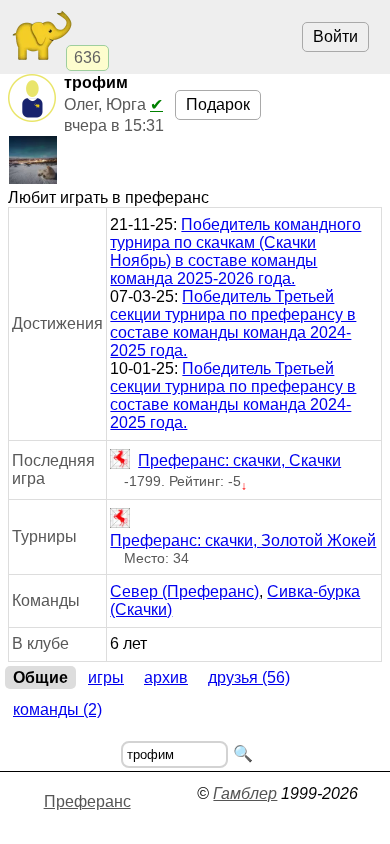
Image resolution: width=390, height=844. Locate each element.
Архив (166, 677)
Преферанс (87, 801)
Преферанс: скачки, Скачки (239, 460)
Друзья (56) (249, 677)
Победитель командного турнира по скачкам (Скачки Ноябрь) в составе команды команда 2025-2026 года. (235, 251)
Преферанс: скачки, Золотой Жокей (243, 540)
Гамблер (245, 793)
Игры (106, 677)
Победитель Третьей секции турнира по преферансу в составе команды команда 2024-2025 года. (233, 323)
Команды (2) (57, 709)
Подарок (218, 104)
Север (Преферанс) (184, 591)
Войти (335, 36)
